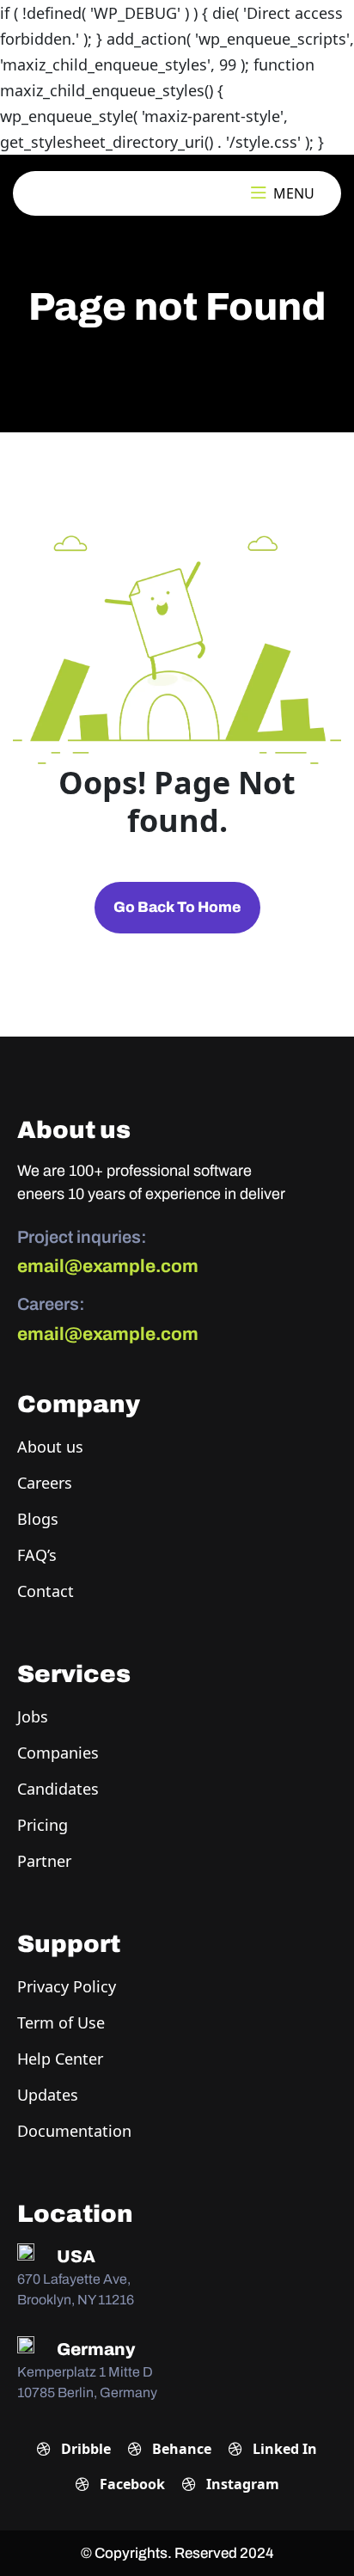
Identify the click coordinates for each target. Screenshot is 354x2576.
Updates (48, 2095)
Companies (58, 1753)
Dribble (84, 2449)
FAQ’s (37, 1555)
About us (50, 1447)
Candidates (58, 1789)
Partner (44, 1861)
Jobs (33, 1716)
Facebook (131, 2484)
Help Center (60, 2059)
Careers (45, 1483)
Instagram (241, 2484)
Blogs (38, 1519)
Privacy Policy (67, 1986)
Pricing (43, 1825)
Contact (46, 1591)
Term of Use (61, 2022)
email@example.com (108, 1266)
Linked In (283, 2449)
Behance (180, 2449)
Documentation (74, 2131)
